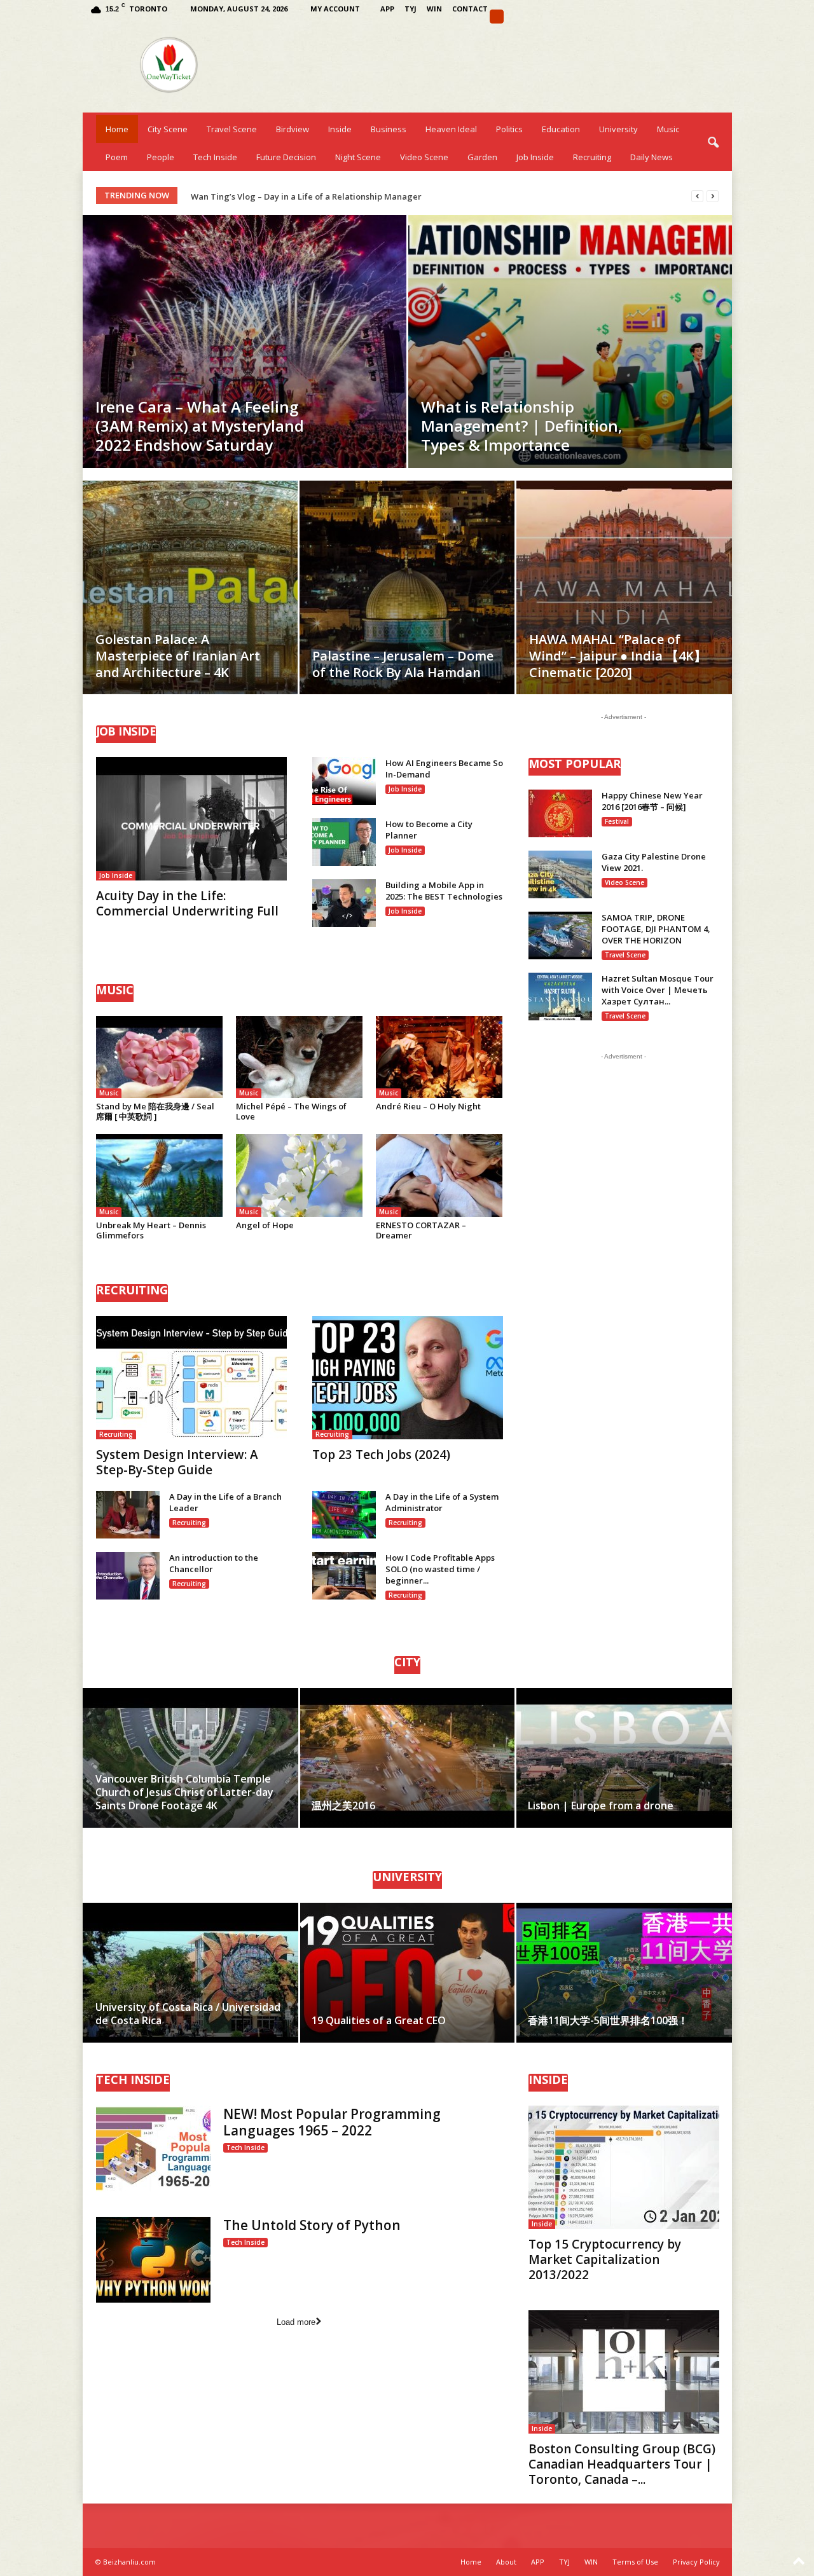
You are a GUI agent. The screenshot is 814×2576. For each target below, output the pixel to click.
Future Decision (286, 157)
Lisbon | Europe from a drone (601, 1805)
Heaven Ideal (451, 129)
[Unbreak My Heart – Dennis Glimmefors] (160, 1175)
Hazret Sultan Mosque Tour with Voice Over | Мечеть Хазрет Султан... (658, 990)
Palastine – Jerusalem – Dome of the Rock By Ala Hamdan (403, 664)
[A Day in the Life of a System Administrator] (344, 1515)
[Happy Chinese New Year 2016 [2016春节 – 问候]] (560, 813)
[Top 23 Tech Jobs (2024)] (408, 1378)
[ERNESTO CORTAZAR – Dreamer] (439, 1175)
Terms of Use (635, 2562)
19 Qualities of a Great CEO (379, 2020)
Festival (617, 821)
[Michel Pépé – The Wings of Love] (300, 1057)
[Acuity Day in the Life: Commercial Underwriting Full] (191, 819)
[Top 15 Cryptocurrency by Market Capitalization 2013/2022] (624, 2167)
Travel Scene (232, 129)
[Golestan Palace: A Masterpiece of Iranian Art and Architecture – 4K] (190, 606)
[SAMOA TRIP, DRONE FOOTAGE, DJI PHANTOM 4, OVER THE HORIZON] (560, 935)
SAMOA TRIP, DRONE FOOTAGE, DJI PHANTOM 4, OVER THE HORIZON (656, 929)
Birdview (293, 129)
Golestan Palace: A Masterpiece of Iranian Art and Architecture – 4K (178, 656)
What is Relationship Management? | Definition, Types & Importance (522, 426)
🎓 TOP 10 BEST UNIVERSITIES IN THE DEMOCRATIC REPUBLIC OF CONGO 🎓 (341, 196)
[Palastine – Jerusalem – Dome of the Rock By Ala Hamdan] (407, 606)
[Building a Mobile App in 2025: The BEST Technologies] (344, 903)
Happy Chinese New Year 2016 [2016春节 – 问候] (652, 801)
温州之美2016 (343, 1805)
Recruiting (592, 157)
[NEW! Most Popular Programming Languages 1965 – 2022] (153, 2148)
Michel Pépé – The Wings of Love (291, 1111)
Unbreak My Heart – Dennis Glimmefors (151, 1230)
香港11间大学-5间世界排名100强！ (608, 2020)
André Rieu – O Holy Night (428, 1106)
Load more (296, 2322)
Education (561, 129)
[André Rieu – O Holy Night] (439, 1057)
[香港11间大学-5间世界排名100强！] (624, 1973)
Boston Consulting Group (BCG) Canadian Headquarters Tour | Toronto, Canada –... (622, 2464)
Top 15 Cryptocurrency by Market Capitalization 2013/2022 (605, 2259)
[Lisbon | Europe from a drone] (624, 1758)
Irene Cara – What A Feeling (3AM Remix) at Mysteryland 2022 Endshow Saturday (200, 426)
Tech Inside (215, 157)
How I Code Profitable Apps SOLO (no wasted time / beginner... (440, 1569)
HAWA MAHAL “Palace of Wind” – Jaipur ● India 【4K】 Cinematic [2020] (618, 656)
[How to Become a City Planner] (344, 842)
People (161, 157)
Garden (482, 157)
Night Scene (358, 157)
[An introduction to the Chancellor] (128, 1576)
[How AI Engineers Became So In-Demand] (344, 781)
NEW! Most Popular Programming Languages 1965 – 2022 (332, 2122)
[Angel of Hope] (300, 1175)
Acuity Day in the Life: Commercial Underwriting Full (187, 903)
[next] (713, 196)
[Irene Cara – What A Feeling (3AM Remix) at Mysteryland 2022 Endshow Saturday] (245, 341)
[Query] (497, 17)
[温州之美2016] (407, 1758)
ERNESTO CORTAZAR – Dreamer (421, 1230)
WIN (434, 9)
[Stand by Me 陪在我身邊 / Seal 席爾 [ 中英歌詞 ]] (160, 1057)
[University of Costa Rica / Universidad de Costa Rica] (191, 1973)
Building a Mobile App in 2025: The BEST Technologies (444, 891)
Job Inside (535, 157)
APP (387, 9)
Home (117, 129)
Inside (340, 129)
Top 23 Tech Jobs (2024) (381, 1455)
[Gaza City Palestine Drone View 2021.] (560, 874)
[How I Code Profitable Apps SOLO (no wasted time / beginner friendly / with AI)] (344, 1576)
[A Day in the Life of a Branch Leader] (128, 1515)
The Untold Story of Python (312, 2225)
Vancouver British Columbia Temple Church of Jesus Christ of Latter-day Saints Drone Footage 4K (184, 1792)
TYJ (410, 9)
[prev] (697, 196)
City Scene (168, 129)
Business (389, 129)
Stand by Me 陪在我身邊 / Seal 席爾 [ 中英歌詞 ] (155, 1111)
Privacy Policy (696, 2562)
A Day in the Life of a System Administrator (442, 1502)
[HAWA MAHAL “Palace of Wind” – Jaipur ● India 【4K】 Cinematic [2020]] (624, 607)
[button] (713, 143)
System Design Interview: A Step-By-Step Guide (177, 1462)
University (618, 129)
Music (668, 129)
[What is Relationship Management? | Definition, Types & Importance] (570, 341)
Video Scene (424, 157)
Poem (117, 157)
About (506, 2562)
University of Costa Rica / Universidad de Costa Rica (188, 2014)
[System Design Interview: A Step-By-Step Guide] (191, 1378)
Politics (509, 129)
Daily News (652, 157)
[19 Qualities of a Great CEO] (407, 1973)
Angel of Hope (265, 1225)
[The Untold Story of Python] (153, 2260)
